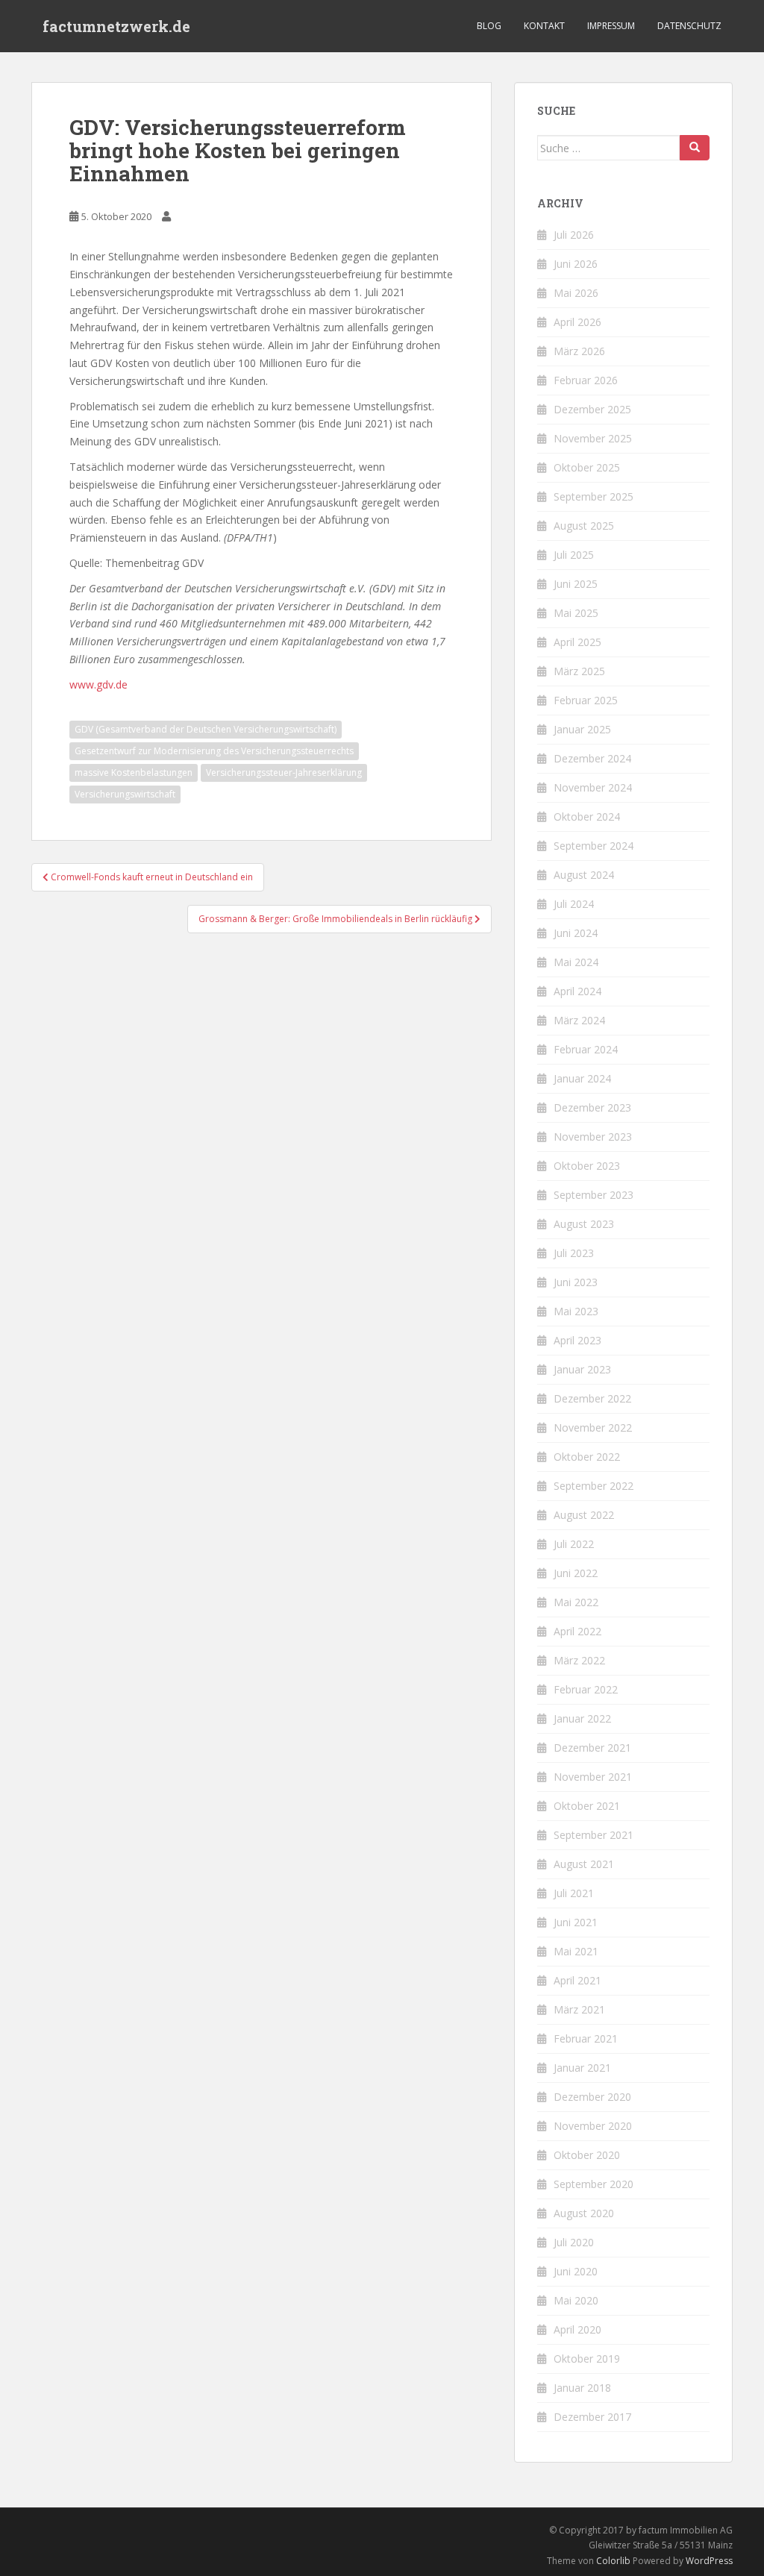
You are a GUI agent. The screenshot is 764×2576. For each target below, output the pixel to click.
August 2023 (584, 1224)
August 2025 (584, 526)
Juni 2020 (576, 2271)
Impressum (611, 26)
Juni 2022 (576, 1573)
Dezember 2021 (592, 1748)
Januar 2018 (582, 2388)
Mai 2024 (576, 962)
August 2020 (584, 2213)
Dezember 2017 (592, 2417)
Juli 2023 (574, 1253)
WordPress (709, 2561)
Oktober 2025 (587, 467)
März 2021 (579, 2009)
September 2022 (594, 1486)
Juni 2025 (576, 584)
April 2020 (577, 2329)
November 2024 (593, 787)
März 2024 (579, 1020)
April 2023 (577, 1340)
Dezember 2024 (592, 758)
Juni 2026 (576, 264)
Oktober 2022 (587, 1457)
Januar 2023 (582, 1369)
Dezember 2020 (592, 2097)
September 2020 (594, 2184)
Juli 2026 (574, 235)
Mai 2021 (576, 1951)
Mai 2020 (576, 2300)
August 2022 (584, 1515)
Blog (489, 26)
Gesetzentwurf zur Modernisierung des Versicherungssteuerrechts (214, 751)
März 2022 (579, 1660)
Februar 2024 (586, 1049)
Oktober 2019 (587, 2359)
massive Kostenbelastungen (134, 773)
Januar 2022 (582, 1718)
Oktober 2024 (587, 817)
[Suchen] (695, 148)
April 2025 (577, 642)
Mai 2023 (576, 1311)
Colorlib (613, 2561)
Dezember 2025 (592, 409)
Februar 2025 (586, 700)
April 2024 (577, 991)
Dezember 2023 (592, 1107)
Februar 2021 (586, 2038)
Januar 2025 (582, 729)
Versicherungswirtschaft (125, 794)
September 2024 (594, 846)
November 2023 (593, 1137)
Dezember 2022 (592, 1398)
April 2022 (577, 1631)
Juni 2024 (576, 933)
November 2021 (593, 1777)
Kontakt (544, 26)
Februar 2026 (586, 380)
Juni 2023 (576, 1282)
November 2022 (593, 1428)
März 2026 (579, 351)
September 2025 (594, 496)
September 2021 (594, 1835)
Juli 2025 (574, 555)
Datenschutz (689, 26)
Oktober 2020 (587, 2155)
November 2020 (593, 2126)
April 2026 (577, 322)
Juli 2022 (574, 1544)
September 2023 (594, 1195)
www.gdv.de (98, 684)
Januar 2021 (582, 2068)
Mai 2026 (576, 293)
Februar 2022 (586, 1689)
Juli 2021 (574, 1893)
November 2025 (593, 438)
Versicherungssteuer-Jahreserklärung (284, 773)
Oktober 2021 (587, 1806)
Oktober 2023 (587, 1166)
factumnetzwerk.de (116, 26)
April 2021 (577, 1980)
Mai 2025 (576, 613)
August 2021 (584, 1864)
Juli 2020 (574, 2242)
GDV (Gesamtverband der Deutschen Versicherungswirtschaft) (206, 729)
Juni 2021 (576, 1922)
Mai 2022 (576, 1602)
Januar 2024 (582, 1078)
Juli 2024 (574, 904)
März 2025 (579, 671)
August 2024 (584, 875)
